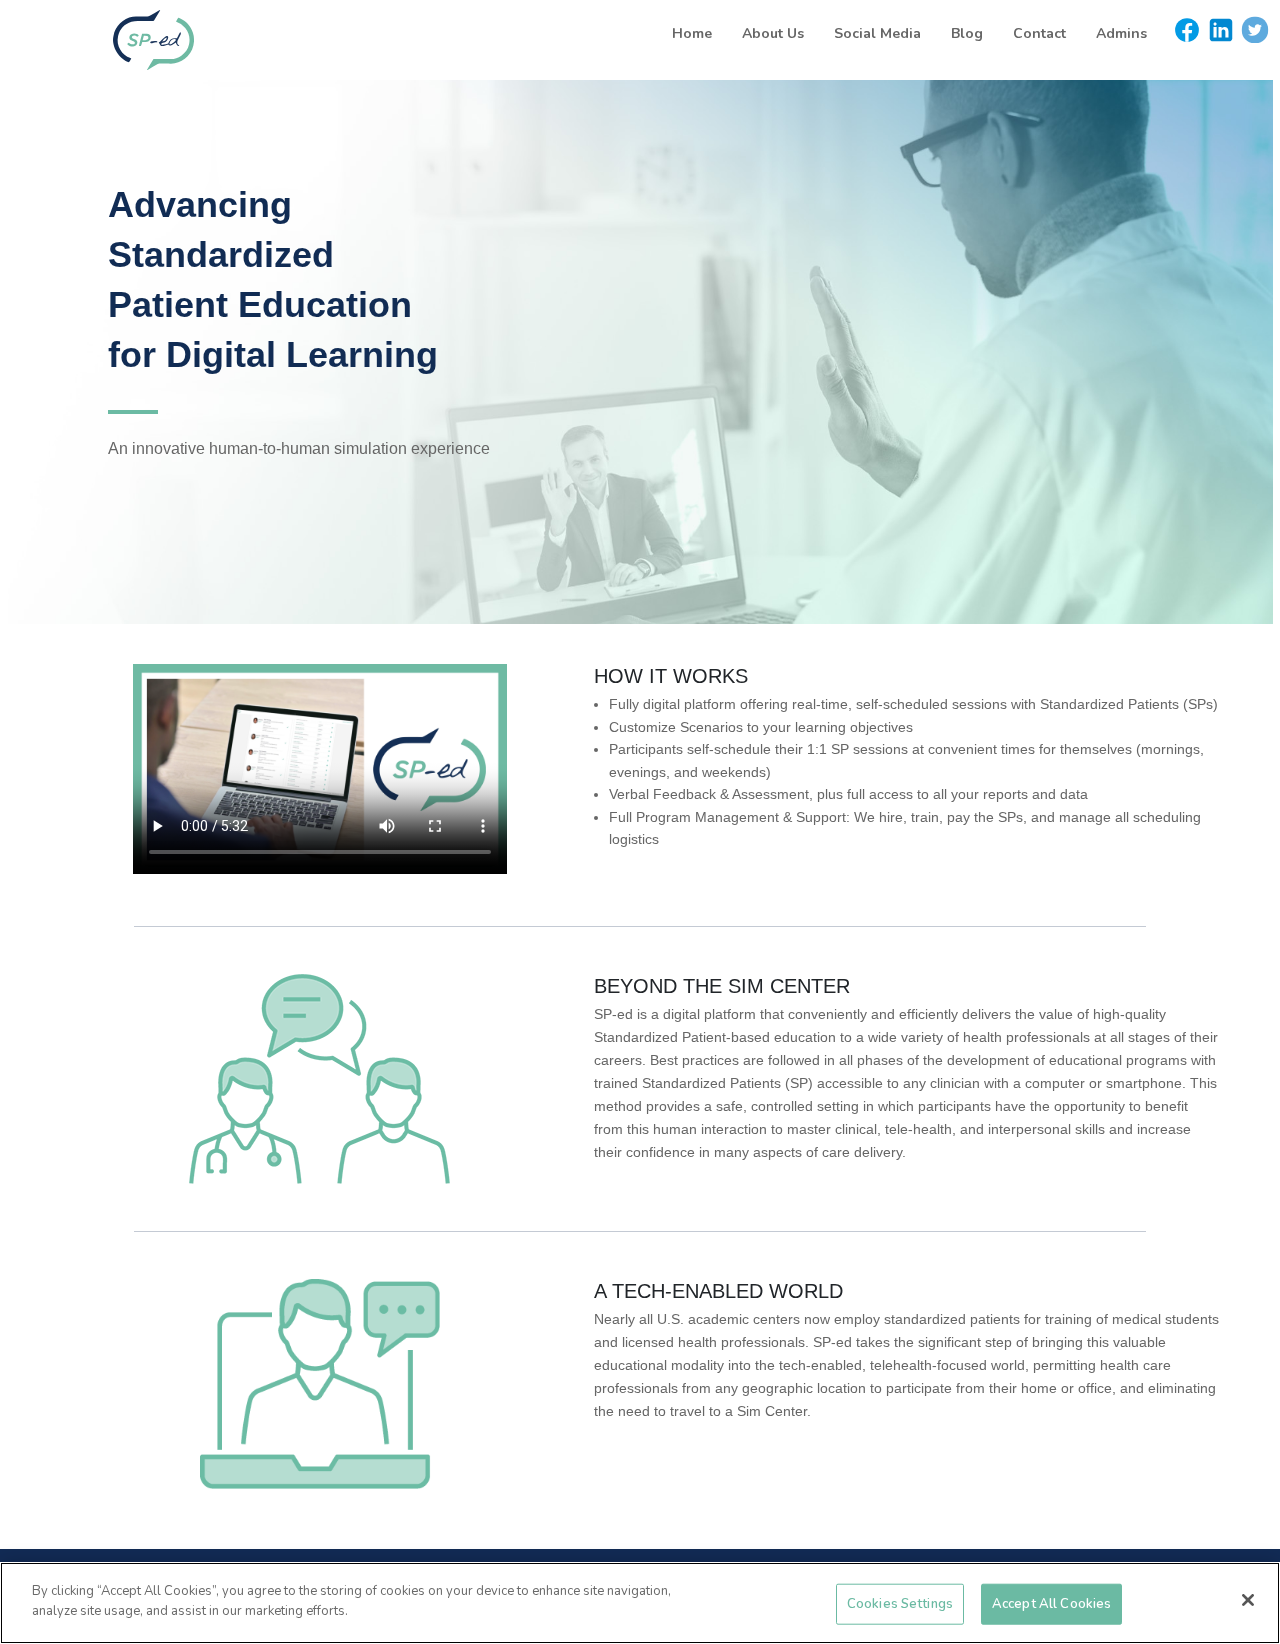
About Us (773, 33)
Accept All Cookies (1051, 1604)
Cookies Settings (900, 1604)
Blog (967, 33)
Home (692, 33)
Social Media (877, 33)
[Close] (1248, 1600)
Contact (1039, 33)
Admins (1121, 33)
